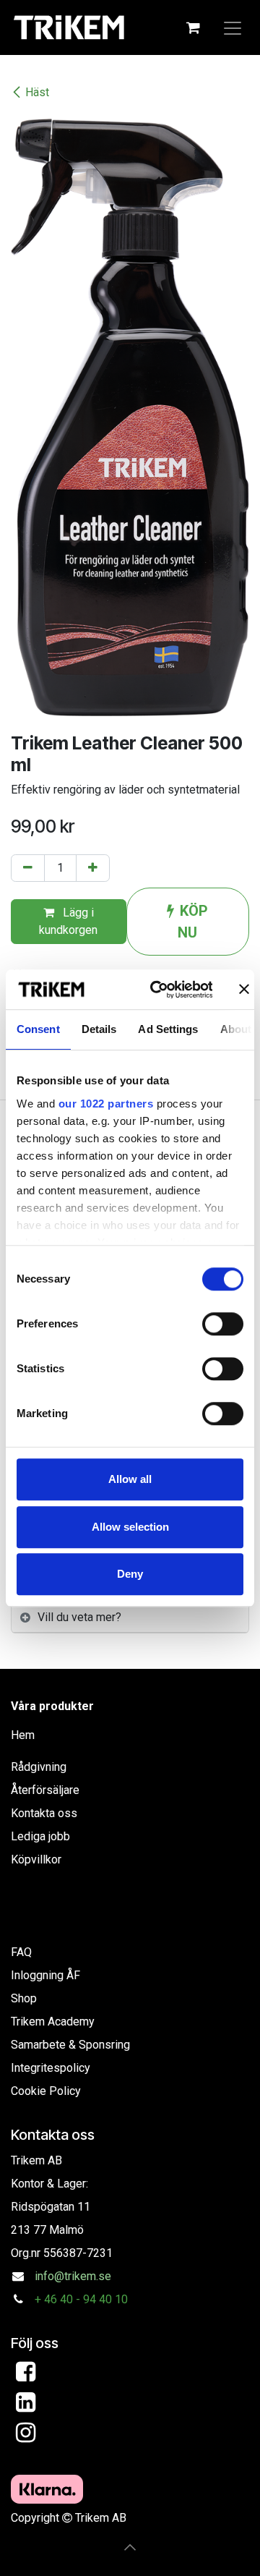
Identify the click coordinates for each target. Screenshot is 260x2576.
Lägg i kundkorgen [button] (68, 921)
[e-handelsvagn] (193, 27)
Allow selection (130, 1527)
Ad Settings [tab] (168, 1029)
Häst (37, 92)
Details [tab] (99, 1029)
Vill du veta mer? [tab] (79, 1617)
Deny (130, 1574)
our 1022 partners (106, 1104)
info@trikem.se (73, 2276)
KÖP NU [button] (193, 922)
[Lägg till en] (93, 868)
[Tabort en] (28, 868)
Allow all (130, 1479)
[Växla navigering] (233, 27)
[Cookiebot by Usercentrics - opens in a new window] (158, 990)
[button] (130, 2547)
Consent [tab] (38, 1029)
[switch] (223, 1324)
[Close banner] (244, 990)
